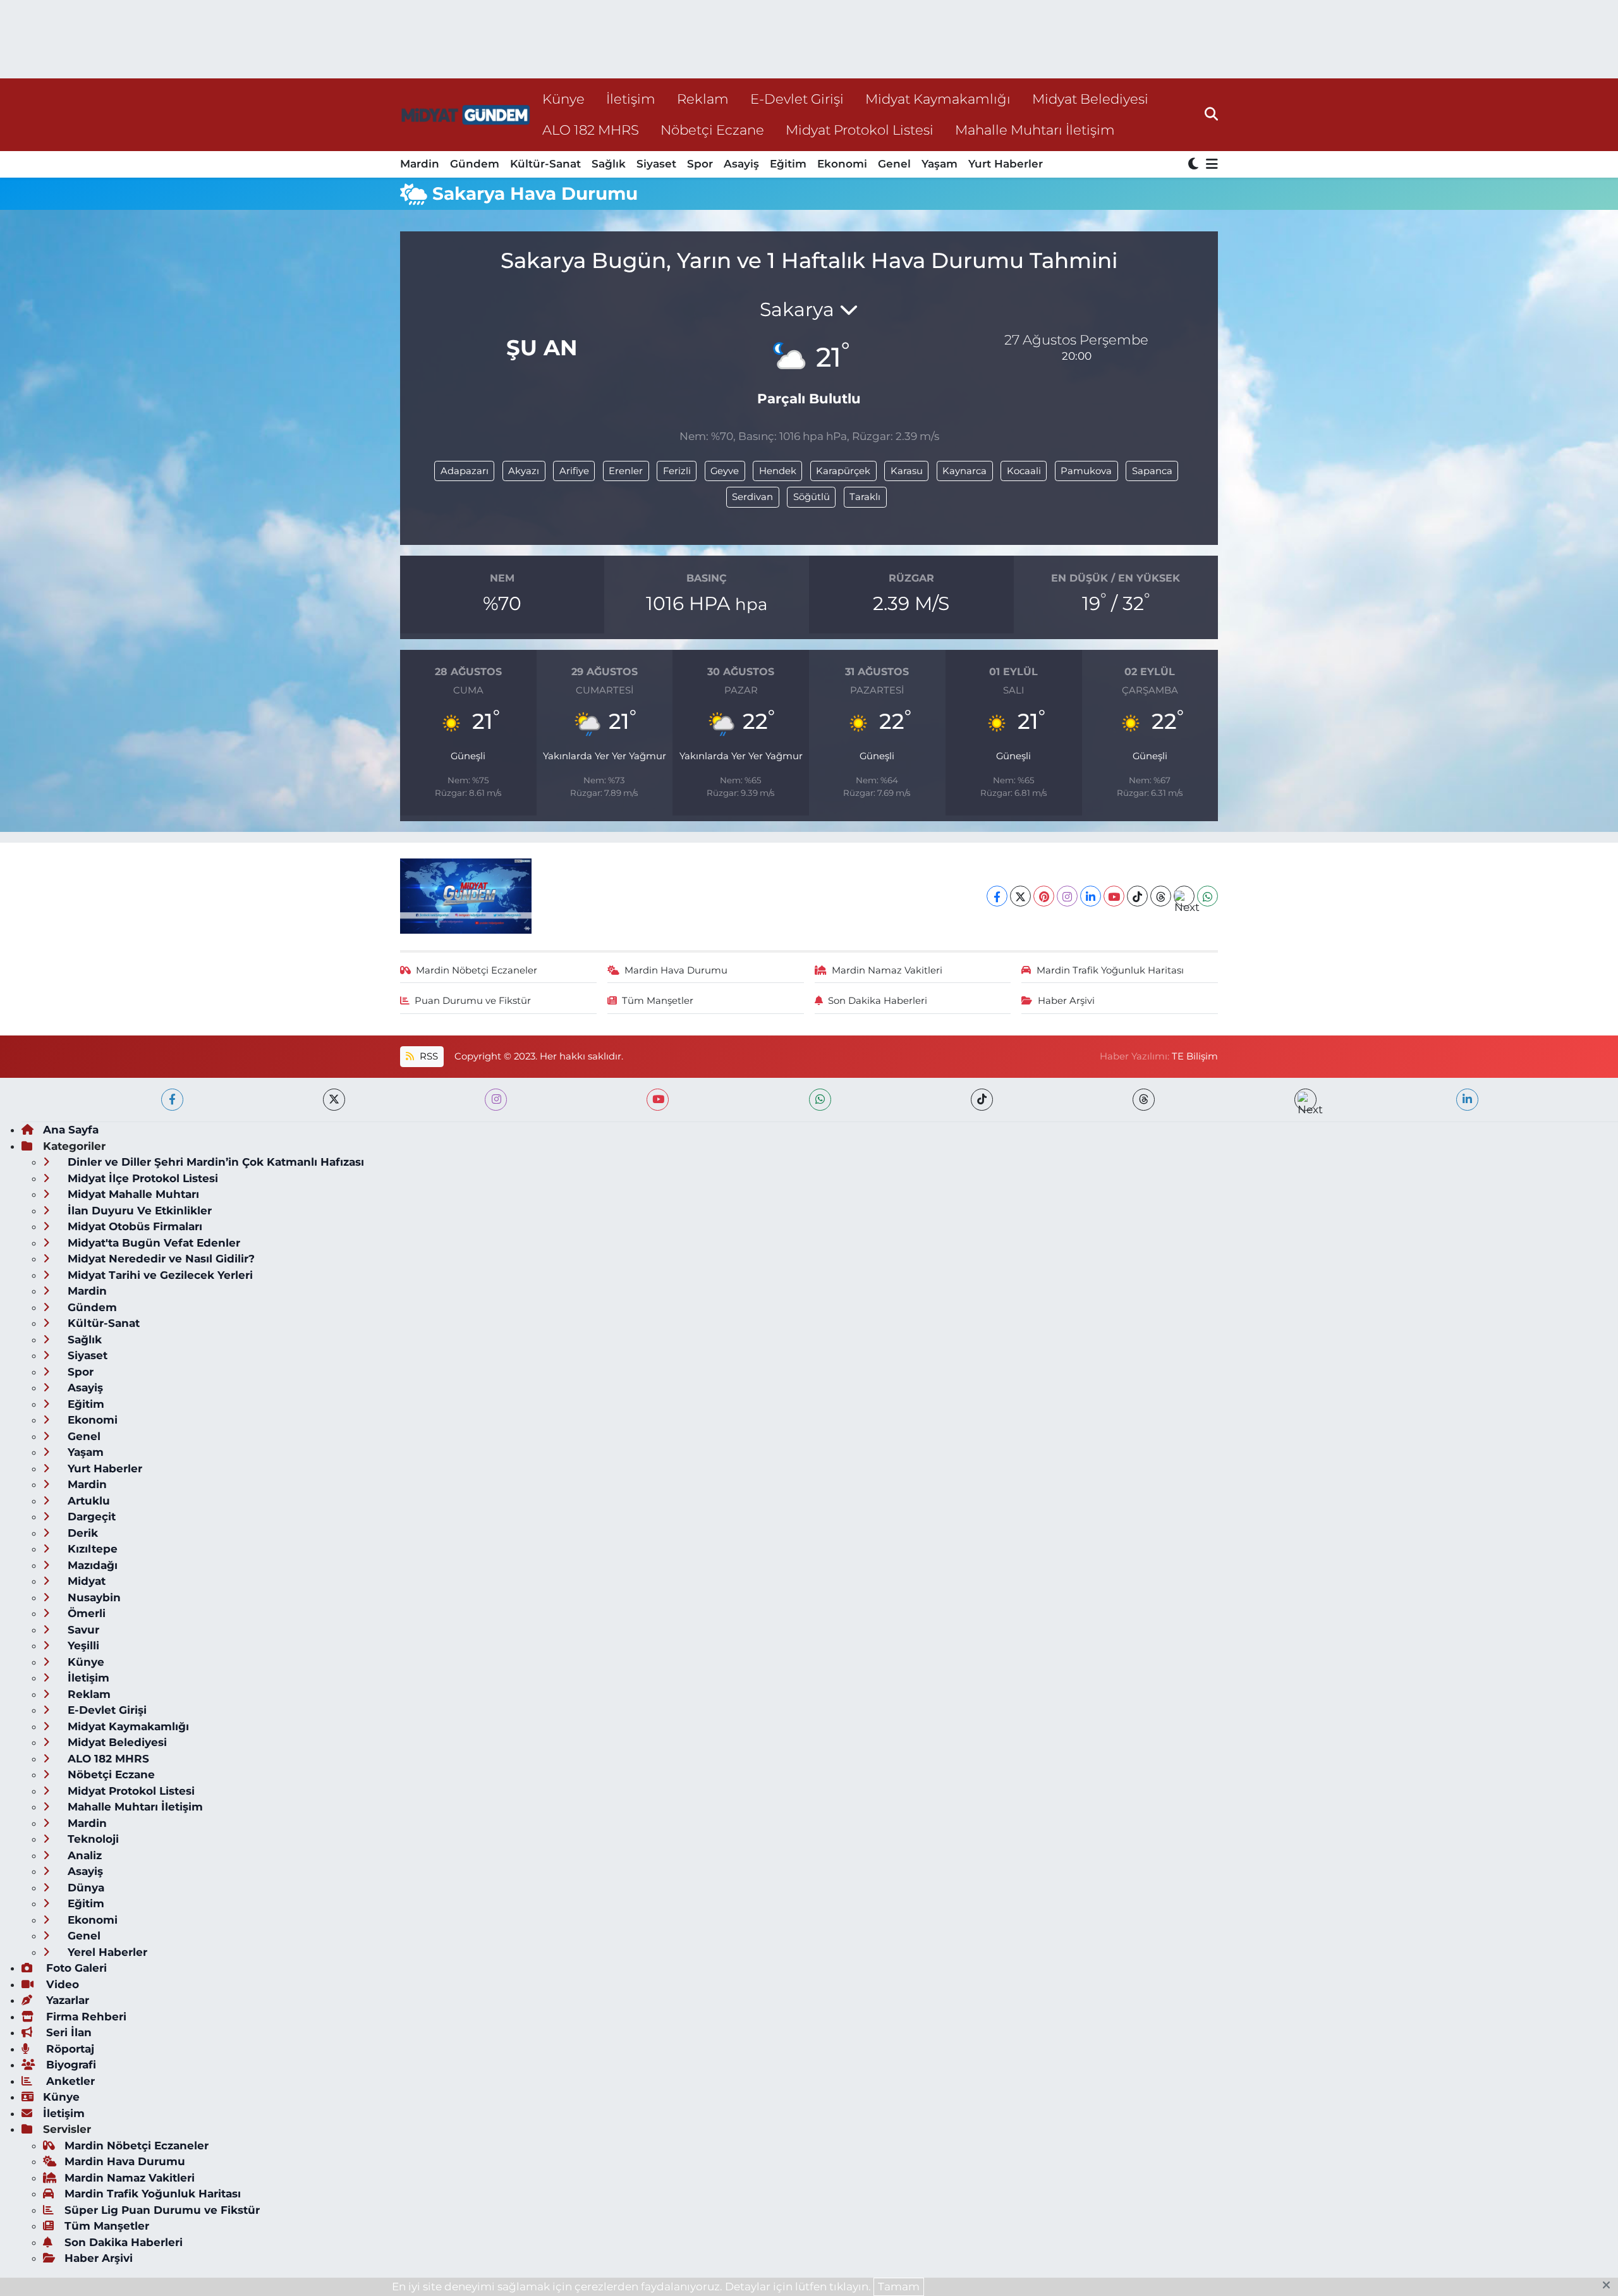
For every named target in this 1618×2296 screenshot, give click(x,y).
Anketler (69, 2081)
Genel (894, 164)
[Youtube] (1114, 896)
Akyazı (524, 471)
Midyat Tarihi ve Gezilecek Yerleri (159, 1275)
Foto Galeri (75, 1968)
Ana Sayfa (71, 1130)
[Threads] (1161, 896)
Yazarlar (66, 2000)
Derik (81, 1533)
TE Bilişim (1195, 1056)
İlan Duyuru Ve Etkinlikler (138, 1211)
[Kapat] (1610, 2286)
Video (61, 1984)
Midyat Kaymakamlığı (938, 99)
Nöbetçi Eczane (712, 130)
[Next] (1184, 896)
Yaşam (940, 164)
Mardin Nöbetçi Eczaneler (477, 970)
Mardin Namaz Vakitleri (887, 970)
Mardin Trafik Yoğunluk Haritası (1110, 970)
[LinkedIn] (1091, 896)
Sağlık (609, 164)
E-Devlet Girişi (797, 99)
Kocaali (1024, 471)
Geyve (725, 471)
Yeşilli (82, 1646)
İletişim (631, 99)
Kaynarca (964, 471)
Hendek (778, 471)
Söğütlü (812, 497)
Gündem (475, 164)
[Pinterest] (1044, 896)
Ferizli (677, 471)
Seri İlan (67, 2032)
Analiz (83, 1855)
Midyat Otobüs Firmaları (133, 1226)
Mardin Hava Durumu (676, 970)
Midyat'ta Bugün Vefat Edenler (152, 1243)
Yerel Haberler (106, 1952)
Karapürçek (843, 471)
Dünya (84, 1888)
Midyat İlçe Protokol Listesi (141, 1178)
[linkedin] (1467, 1100)
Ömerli (85, 1613)
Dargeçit (90, 1517)
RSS (428, 1056)
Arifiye (574, 471)
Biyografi (70, 2065)
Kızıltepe (91, 1549)
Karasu (907, 471)
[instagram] (496, 1100)
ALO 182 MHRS (591, 130)
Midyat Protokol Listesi (860, 130)
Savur (82, 1630)
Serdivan (752, 497)
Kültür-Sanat (545, 164)
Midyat (85, 1581)
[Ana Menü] (1210, 165)
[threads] (1144, 1100)
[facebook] (172, 1100)
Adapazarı (465, 471)
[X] (1020, 896)
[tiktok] (982, 1100)
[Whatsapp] (1207, 896)
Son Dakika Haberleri (878, 1001)
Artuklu (87, 1501)
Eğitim (788, 164)
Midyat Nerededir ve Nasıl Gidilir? (160, 1259)
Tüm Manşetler (658, 1001)
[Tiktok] (1137, 896)
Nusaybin (93, 1597)
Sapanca (1152, 471)
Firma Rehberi (85, 2017)
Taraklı (865, 497)
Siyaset (656, 164)
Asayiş (741, 164)
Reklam (703, 99)
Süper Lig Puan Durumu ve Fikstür (162, 2210)
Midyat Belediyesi (1090, 99)
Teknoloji (92, 1839)
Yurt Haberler (1006, 164)
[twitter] (334, 1100)
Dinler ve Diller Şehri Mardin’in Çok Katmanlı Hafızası (214, 1162)
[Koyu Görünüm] (1195, 165)
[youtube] (658, 1100)
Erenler (626, 471)
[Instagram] (1067, 896)
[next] (1305, 1100)
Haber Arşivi (1066, 1001)
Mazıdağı (91, 1565)
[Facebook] (997, 896)
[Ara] (1211, 114)
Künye (563, 99)
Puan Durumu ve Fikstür (473, 1001)
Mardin (420, 164)
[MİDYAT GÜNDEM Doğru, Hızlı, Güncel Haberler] (466, 115)
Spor (700, 164)
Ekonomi (842, 164)
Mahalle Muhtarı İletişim (1035, 130)
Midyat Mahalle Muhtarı (132, 1194)
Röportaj (69, 2049)
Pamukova (1086, 471)
